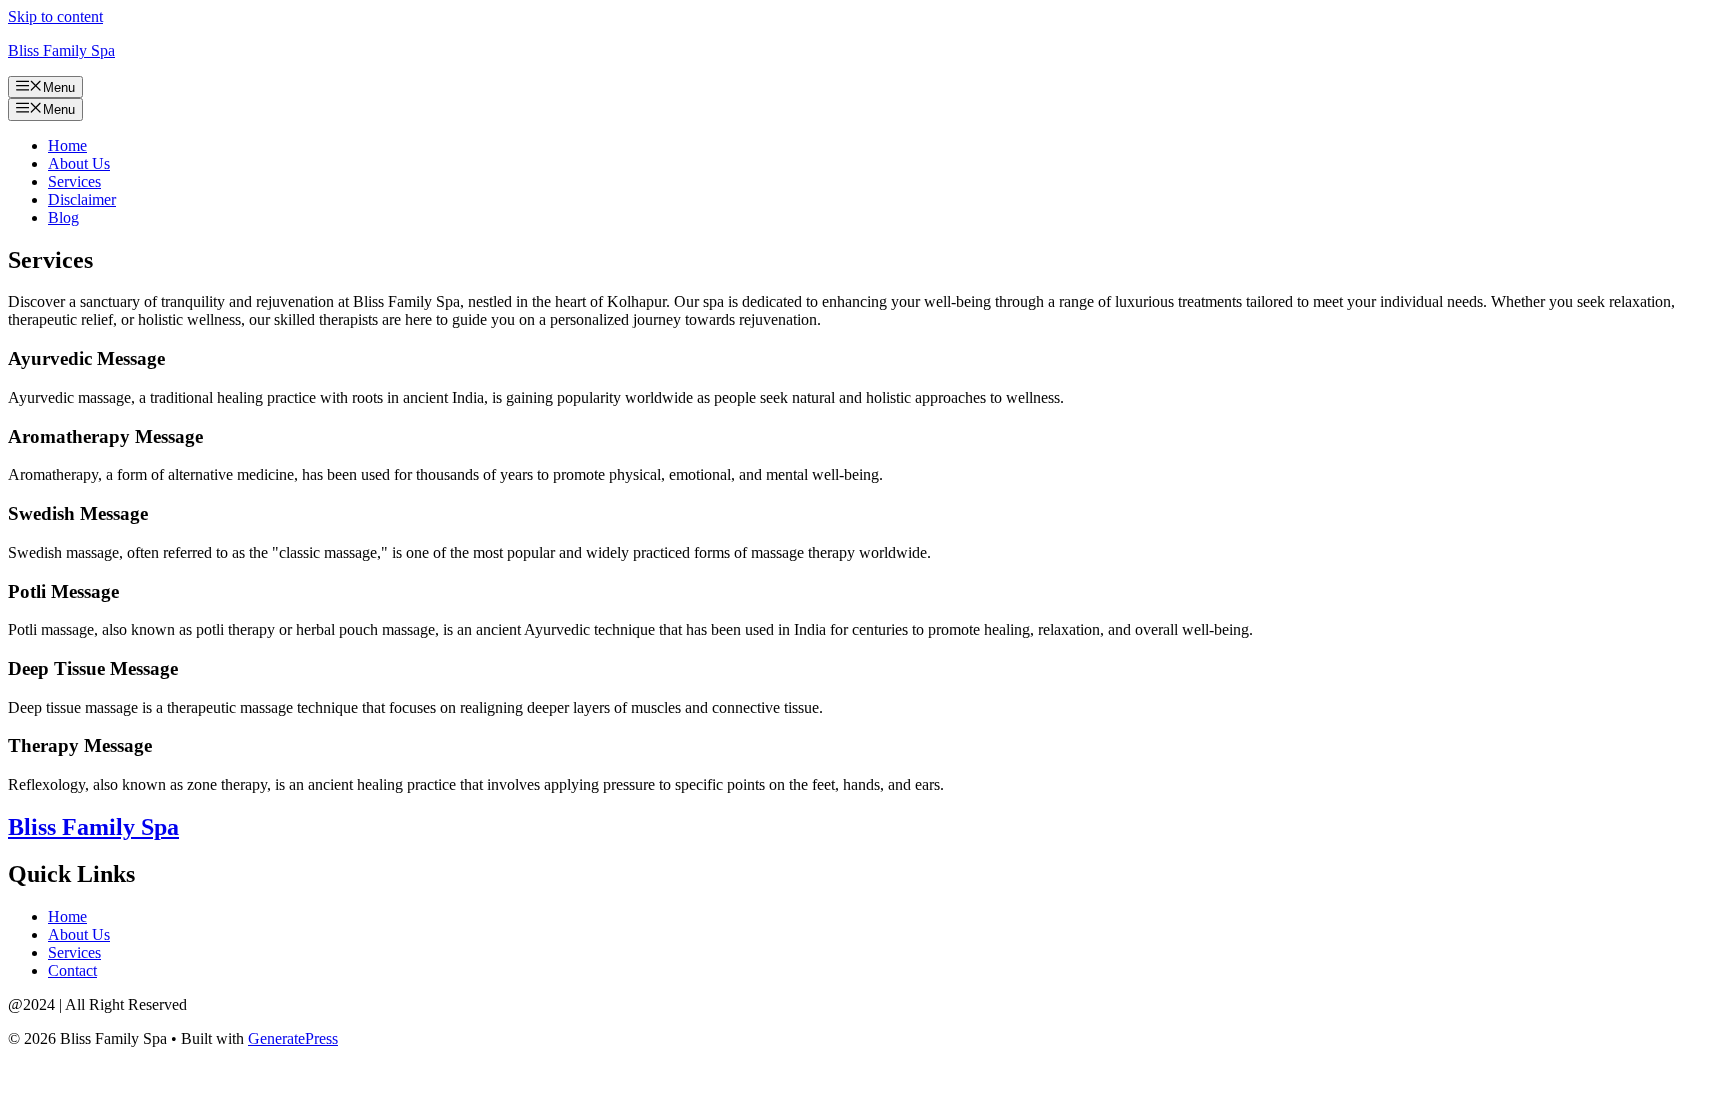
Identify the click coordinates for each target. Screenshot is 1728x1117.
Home (67, 145)
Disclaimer (82, 199)
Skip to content (55, 16)
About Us (79, 163)
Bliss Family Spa (61, 50)
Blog (63, 217)
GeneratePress (293, 1038)
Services (74, 181)
